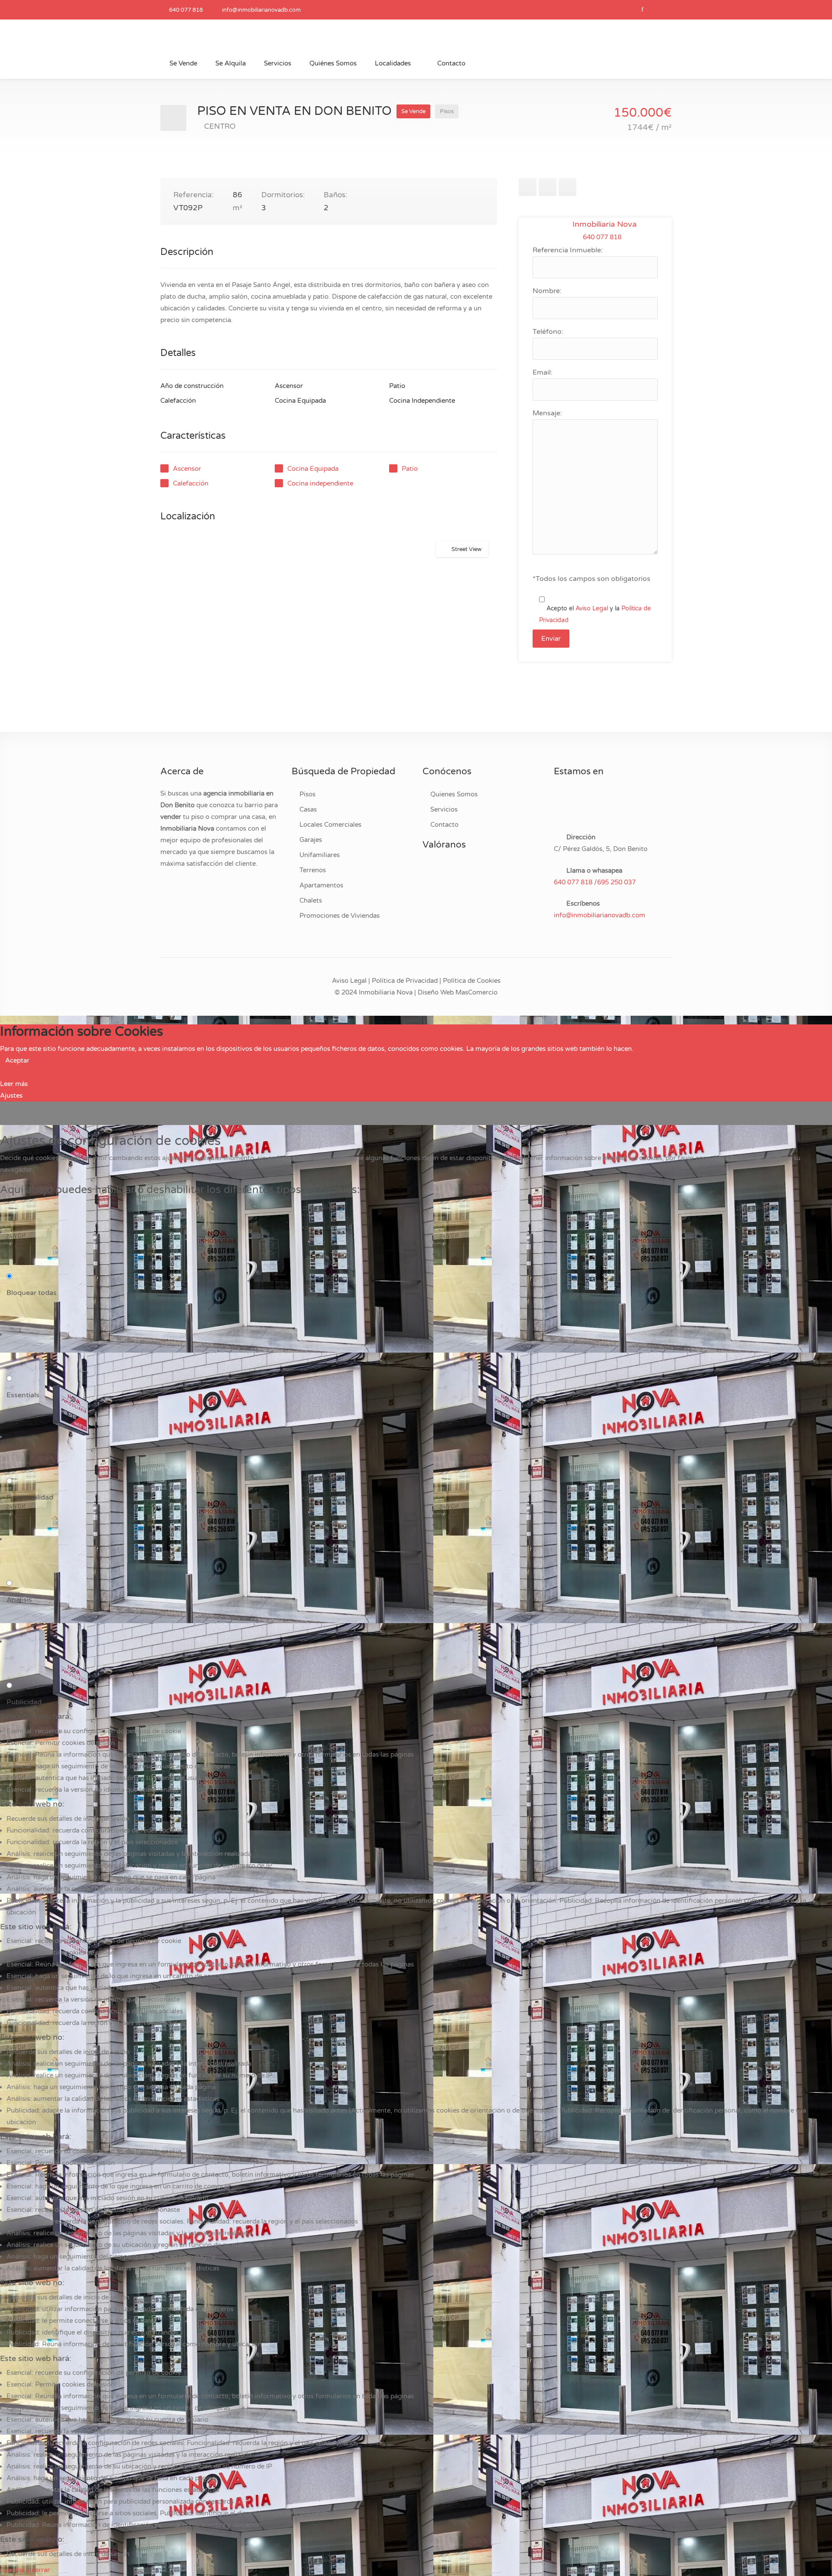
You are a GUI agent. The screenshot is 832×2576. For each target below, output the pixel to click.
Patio (410, 469)
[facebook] (642, 10)
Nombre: (547, 291)
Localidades (393, 63)
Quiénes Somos (333, 63)
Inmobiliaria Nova (604, 224)
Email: (543, 372)
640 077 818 (186, 10)
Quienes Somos (454, 794)
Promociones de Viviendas (340, 916)
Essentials (23, 1395)
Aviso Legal (592, 608)
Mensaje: (547, 413)
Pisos (307, 794)
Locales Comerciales (330, 825)
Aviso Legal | (351, 981)
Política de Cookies (472, 981)
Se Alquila (231, 63)
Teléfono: (548, 332)
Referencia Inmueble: (568, 250)
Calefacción (191, 483)
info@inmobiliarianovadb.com (261, 10)
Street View (466, 549)
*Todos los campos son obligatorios (591, 579)
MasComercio (476, 992)
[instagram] (662, 10)
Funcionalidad (30, 1497)
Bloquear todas (32, 1293)
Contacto (451, 63)
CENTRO (220, 126)
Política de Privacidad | (406, 981)
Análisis (19, 1600)
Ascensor (187, 469)
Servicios (278, 63)
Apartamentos (321, 885)
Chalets (311, 900)
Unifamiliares (320, 855)
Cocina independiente (320, 483)
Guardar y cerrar (25, 2570)
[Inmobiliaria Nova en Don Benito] (225, 42)
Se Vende (183, 63)
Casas (308, 809)
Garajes (311, 840)
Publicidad (24, 1702)
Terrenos (313, 870)
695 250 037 (616, 882)
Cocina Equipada (313, 469)
